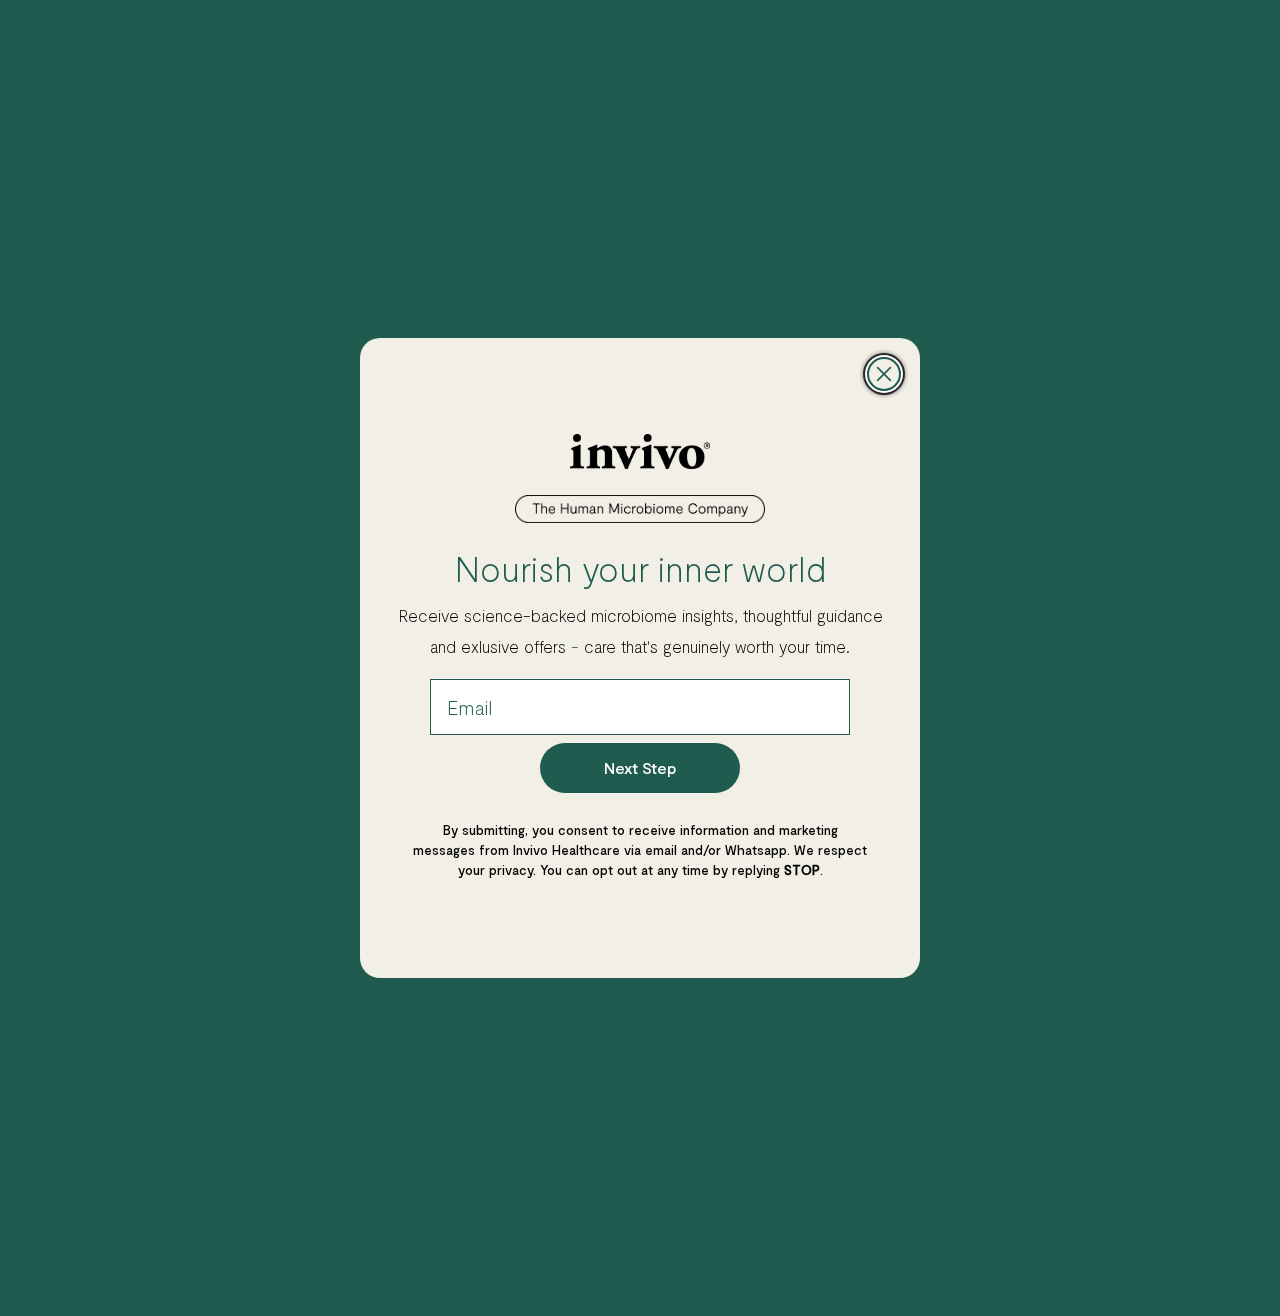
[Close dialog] (884, 374)
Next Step (640, 767)
